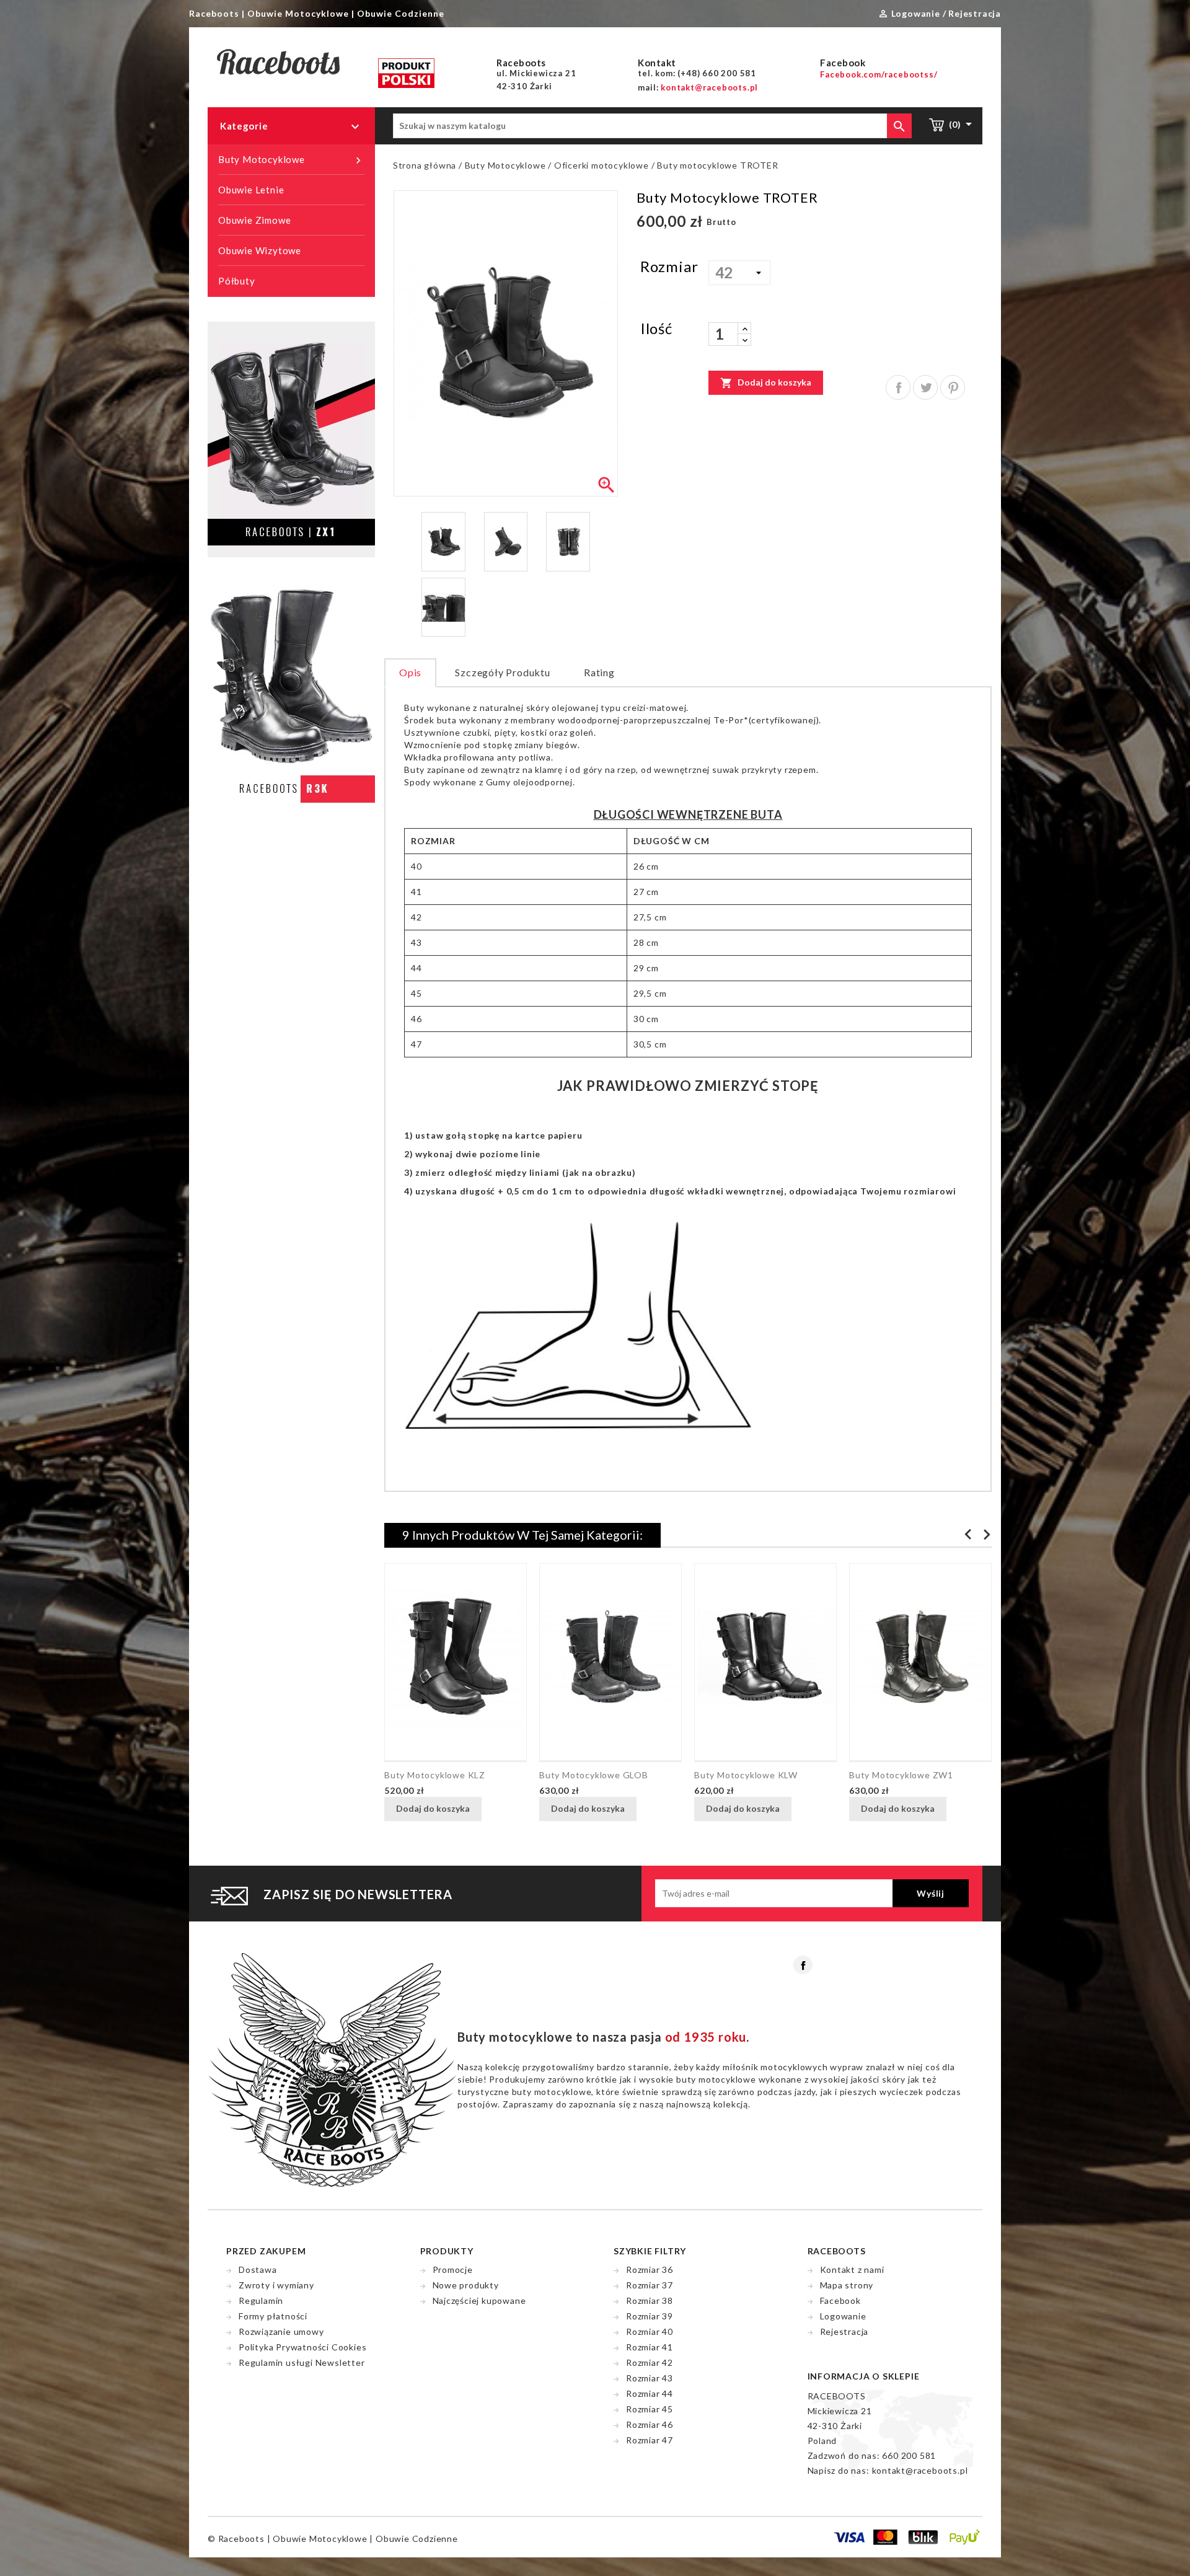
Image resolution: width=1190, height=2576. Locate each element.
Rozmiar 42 (650, 2362)
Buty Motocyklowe (291, 160)
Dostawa (258, 2269)
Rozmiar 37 (650, 2285)
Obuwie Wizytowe (260, 250)
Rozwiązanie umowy (281, 2331)
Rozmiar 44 (650, 2393)
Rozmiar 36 (650, 2269)
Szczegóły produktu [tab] (502, 672)
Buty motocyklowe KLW (746, 1775)
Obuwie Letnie (251, 190)
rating (599, 672)
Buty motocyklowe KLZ (435, 1775)
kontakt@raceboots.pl (920, 2470)
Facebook (803, 1965)
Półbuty (237, 281)
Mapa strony (847, 2285)
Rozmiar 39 (650, 2316)
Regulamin (261, 2300)
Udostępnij (898, 387)
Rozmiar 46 (650, 2424)
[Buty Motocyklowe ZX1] (291, 438)
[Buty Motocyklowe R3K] (291, 698)
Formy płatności (273, 2316)
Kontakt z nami (852, 2269)
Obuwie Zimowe (254, 220)
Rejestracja (844, 2331)
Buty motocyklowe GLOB (594, 1775)
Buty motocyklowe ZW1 (901, 1775)
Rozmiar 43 (650, 2378)
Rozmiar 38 (650, 2300)
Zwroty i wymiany (276, 2285)
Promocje (453, 2269)
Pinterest (953, 387)
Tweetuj (925, 387)
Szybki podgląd (497, 1810)
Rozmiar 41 (650, 2347)
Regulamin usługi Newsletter (302, 2362)
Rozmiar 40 (650, 2331)
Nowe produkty (466, 2285)
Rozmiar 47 (650, 2440)
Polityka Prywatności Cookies (302, 2347)
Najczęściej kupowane (479, 2300)
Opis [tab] (410, 672)
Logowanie (843, 2316)
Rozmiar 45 (650, 2409)
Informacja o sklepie (864, 2376)
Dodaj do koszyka (766, 383)
